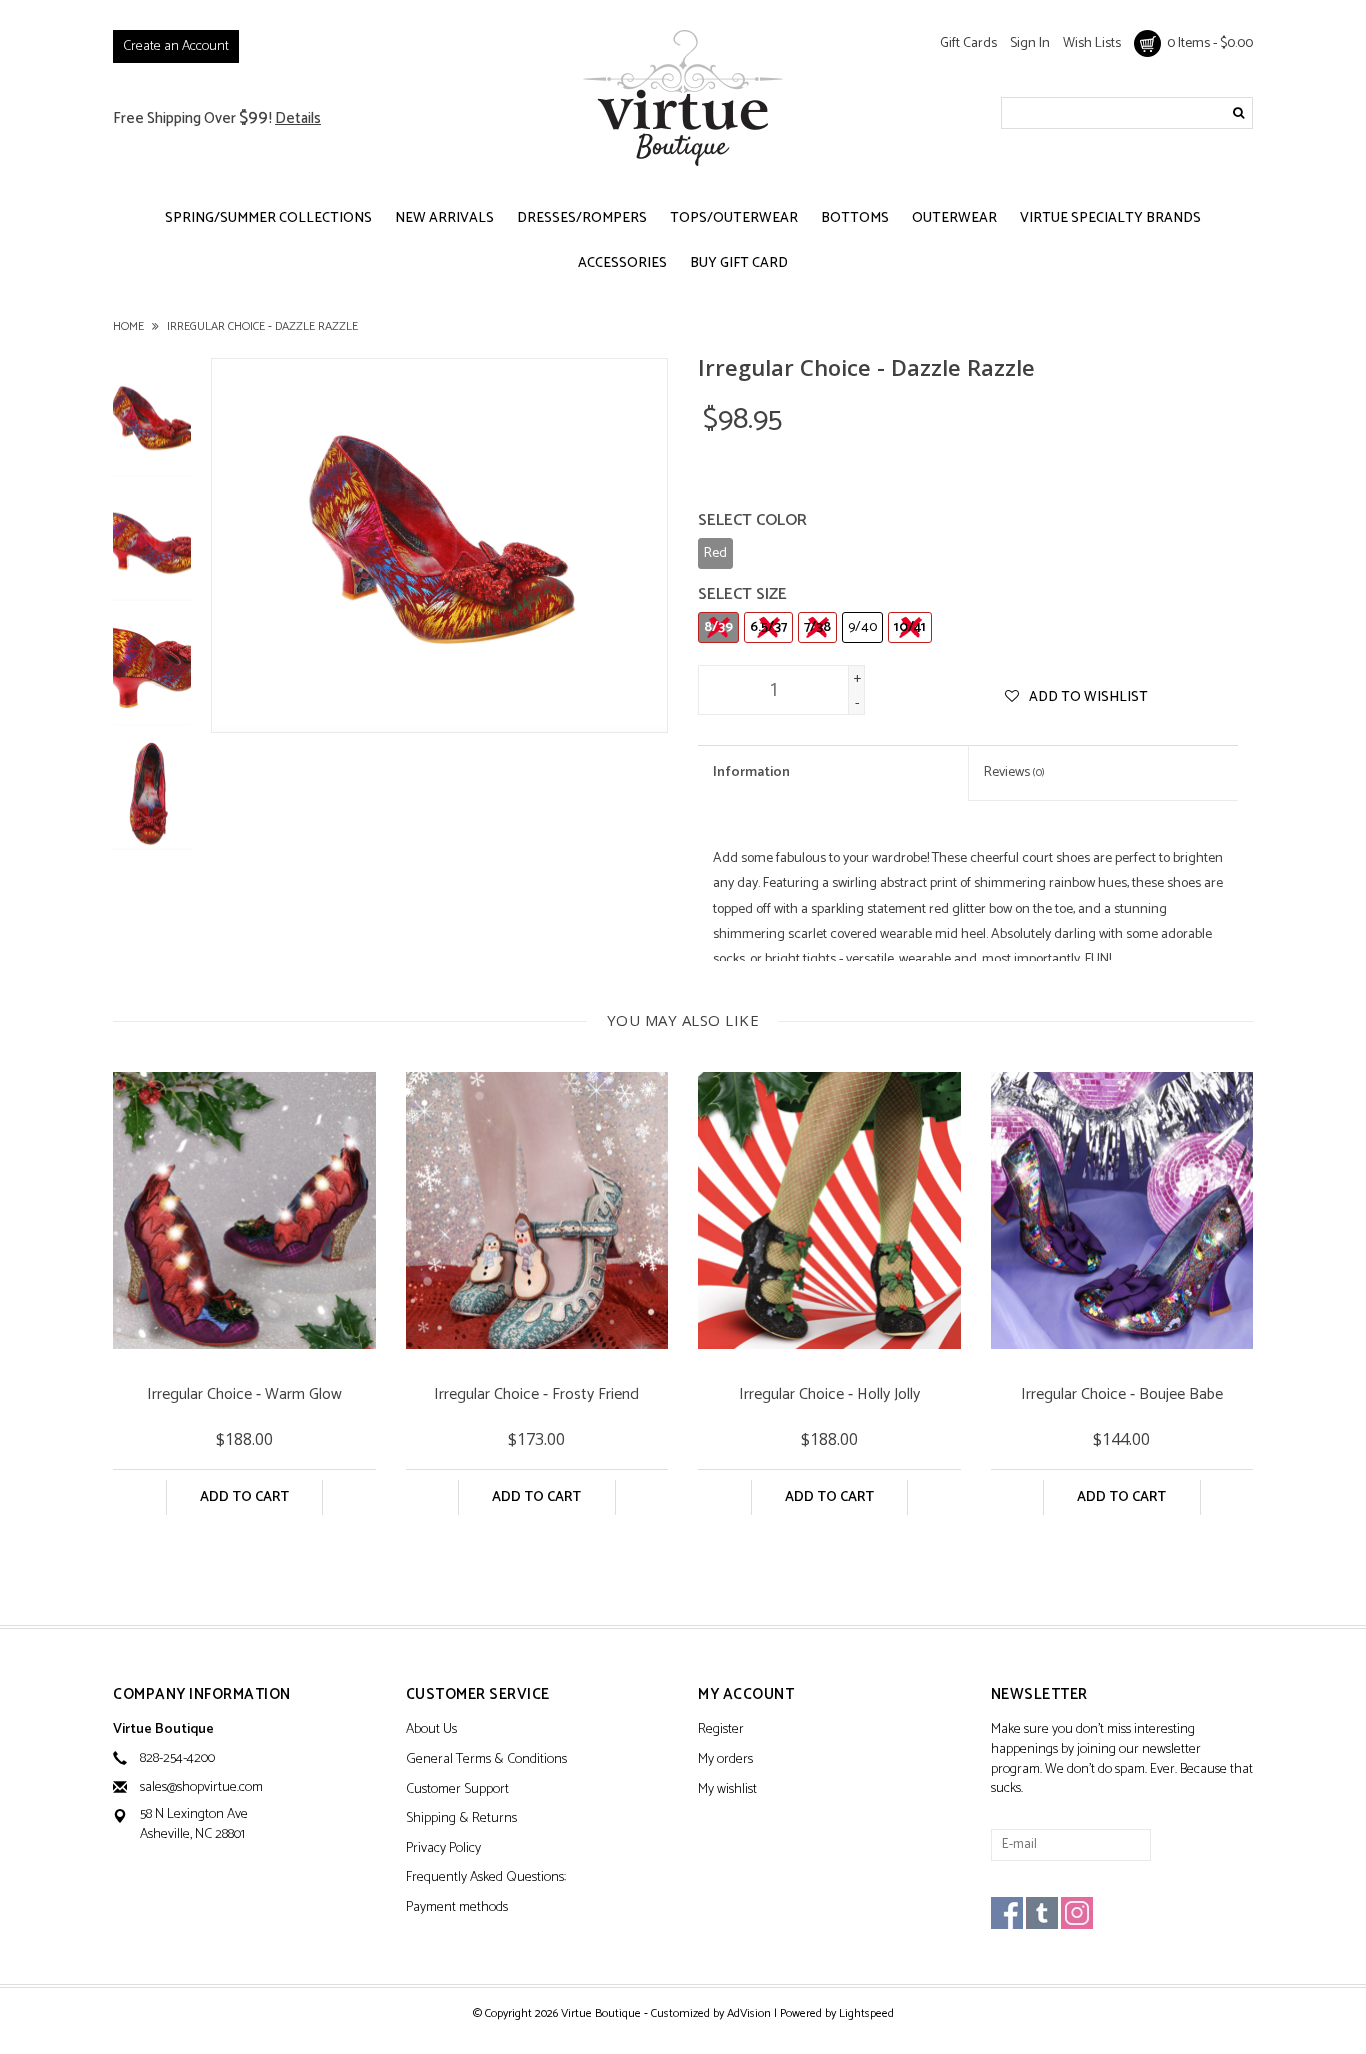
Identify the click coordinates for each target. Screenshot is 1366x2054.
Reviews (1014, 772)
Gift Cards (968, 43)
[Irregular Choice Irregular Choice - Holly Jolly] (829, 1210)
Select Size (742, 594)
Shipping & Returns (461, 1819)
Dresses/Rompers (582, 218)
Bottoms (855, 218)
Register (721, 1730)
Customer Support (457, 1790)
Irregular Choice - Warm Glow (244, 1396)
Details (298, 118)
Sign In (1030, 43)
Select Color (752, 520)
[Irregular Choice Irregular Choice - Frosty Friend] (537, 1210)
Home (128, 326)
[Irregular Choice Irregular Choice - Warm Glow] (244, 1210)
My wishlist (727, 1790)
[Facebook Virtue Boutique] (1007, 1913)
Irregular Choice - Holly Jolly (829, 1396)
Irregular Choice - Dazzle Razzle (262, 326)
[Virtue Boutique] (683, 97)
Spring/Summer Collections (268, 218)
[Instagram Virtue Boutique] (1077, 1913)
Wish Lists (1092, 43)
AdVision (749, 2013)
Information (751, 772)
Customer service (478, 1695)
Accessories (622, 263)
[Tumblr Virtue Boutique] (1042, 1913)
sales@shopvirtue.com (201, 1787)
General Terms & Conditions (486, 1760)
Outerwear (954, 218)
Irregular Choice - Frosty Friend (536, 1396)
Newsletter (1039, 1695)
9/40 (862, 627)
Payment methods (457, 1908)
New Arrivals (444, 218)
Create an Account (176, 46)
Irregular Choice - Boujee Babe (1122, 1396)
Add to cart (244, 1497)
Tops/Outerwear (734, 218)
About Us (431, 1730)
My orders (725, 1760)
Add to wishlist (1087, 697)
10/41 (910, 627)
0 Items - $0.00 (1207, 43)
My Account (746, 1695)
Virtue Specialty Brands (1110, 218)
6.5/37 (768, 627)
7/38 (817, 627)
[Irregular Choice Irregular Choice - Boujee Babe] (1122, 1210)
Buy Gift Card (739, 263)
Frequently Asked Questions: (486, 1878)
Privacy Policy (443, 1849)
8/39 (718, 627)
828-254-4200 (177, 1758)
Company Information (202, 1695)
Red (715, 553)
